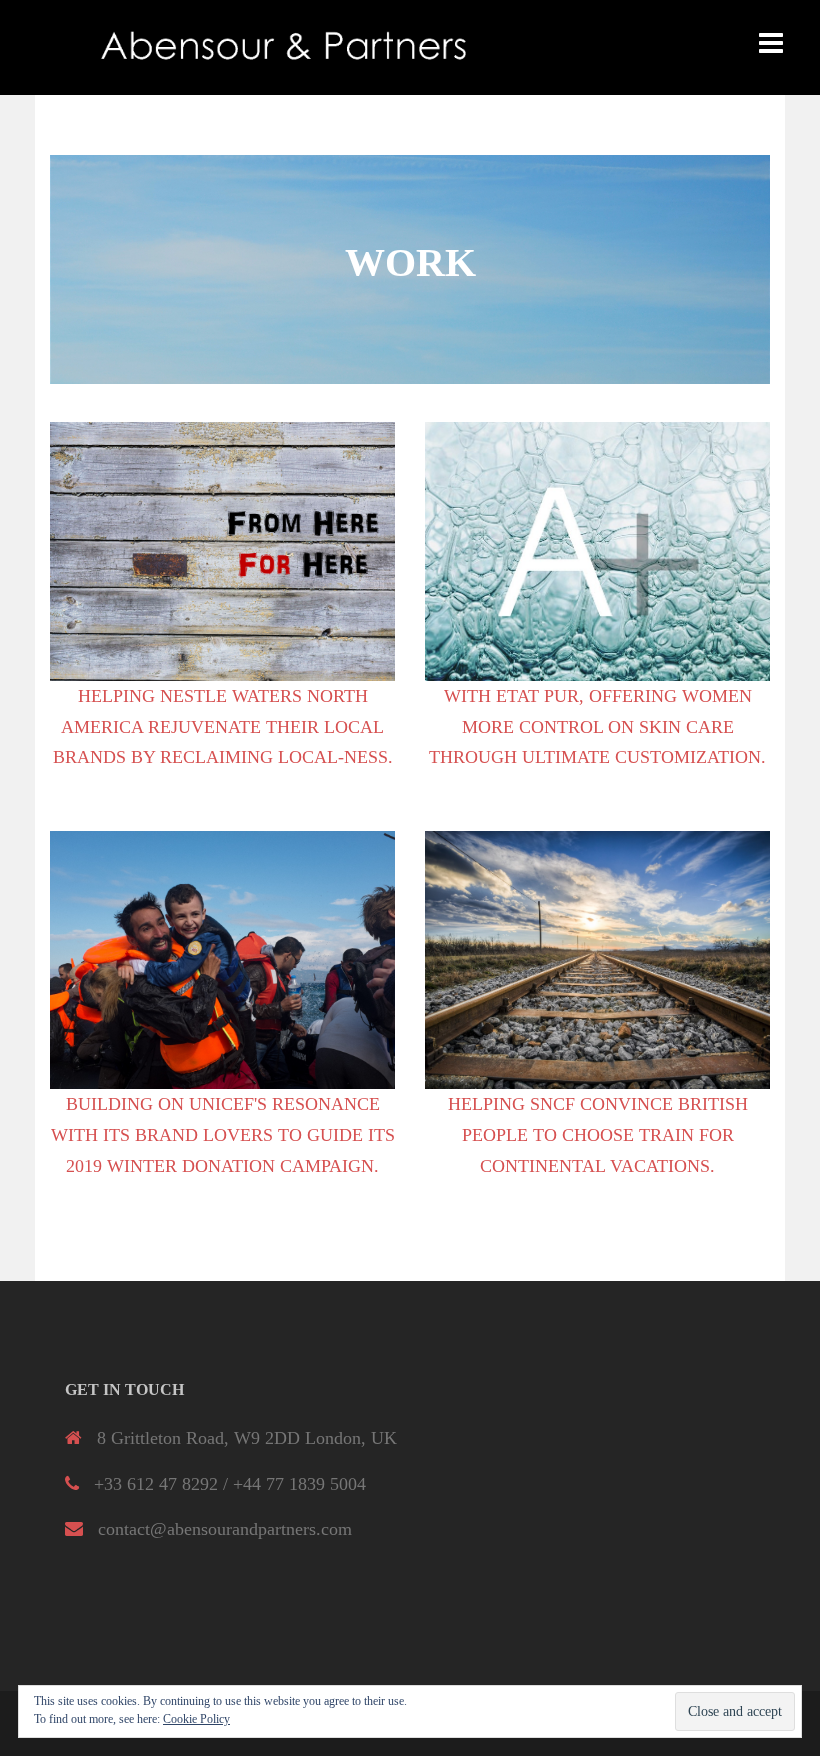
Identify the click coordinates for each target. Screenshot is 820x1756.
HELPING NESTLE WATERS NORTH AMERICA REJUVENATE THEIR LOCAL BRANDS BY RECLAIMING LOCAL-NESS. (223, 726)
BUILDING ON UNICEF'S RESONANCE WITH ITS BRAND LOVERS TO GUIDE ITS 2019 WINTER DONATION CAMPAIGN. (223, 1134)
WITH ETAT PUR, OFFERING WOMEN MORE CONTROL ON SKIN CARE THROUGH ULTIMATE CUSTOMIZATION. (597, 726)
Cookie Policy (196, 1719)
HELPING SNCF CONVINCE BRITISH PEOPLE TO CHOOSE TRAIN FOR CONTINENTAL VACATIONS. (598, 1134)
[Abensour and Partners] (285, 46)
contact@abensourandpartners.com (225, 1529)
